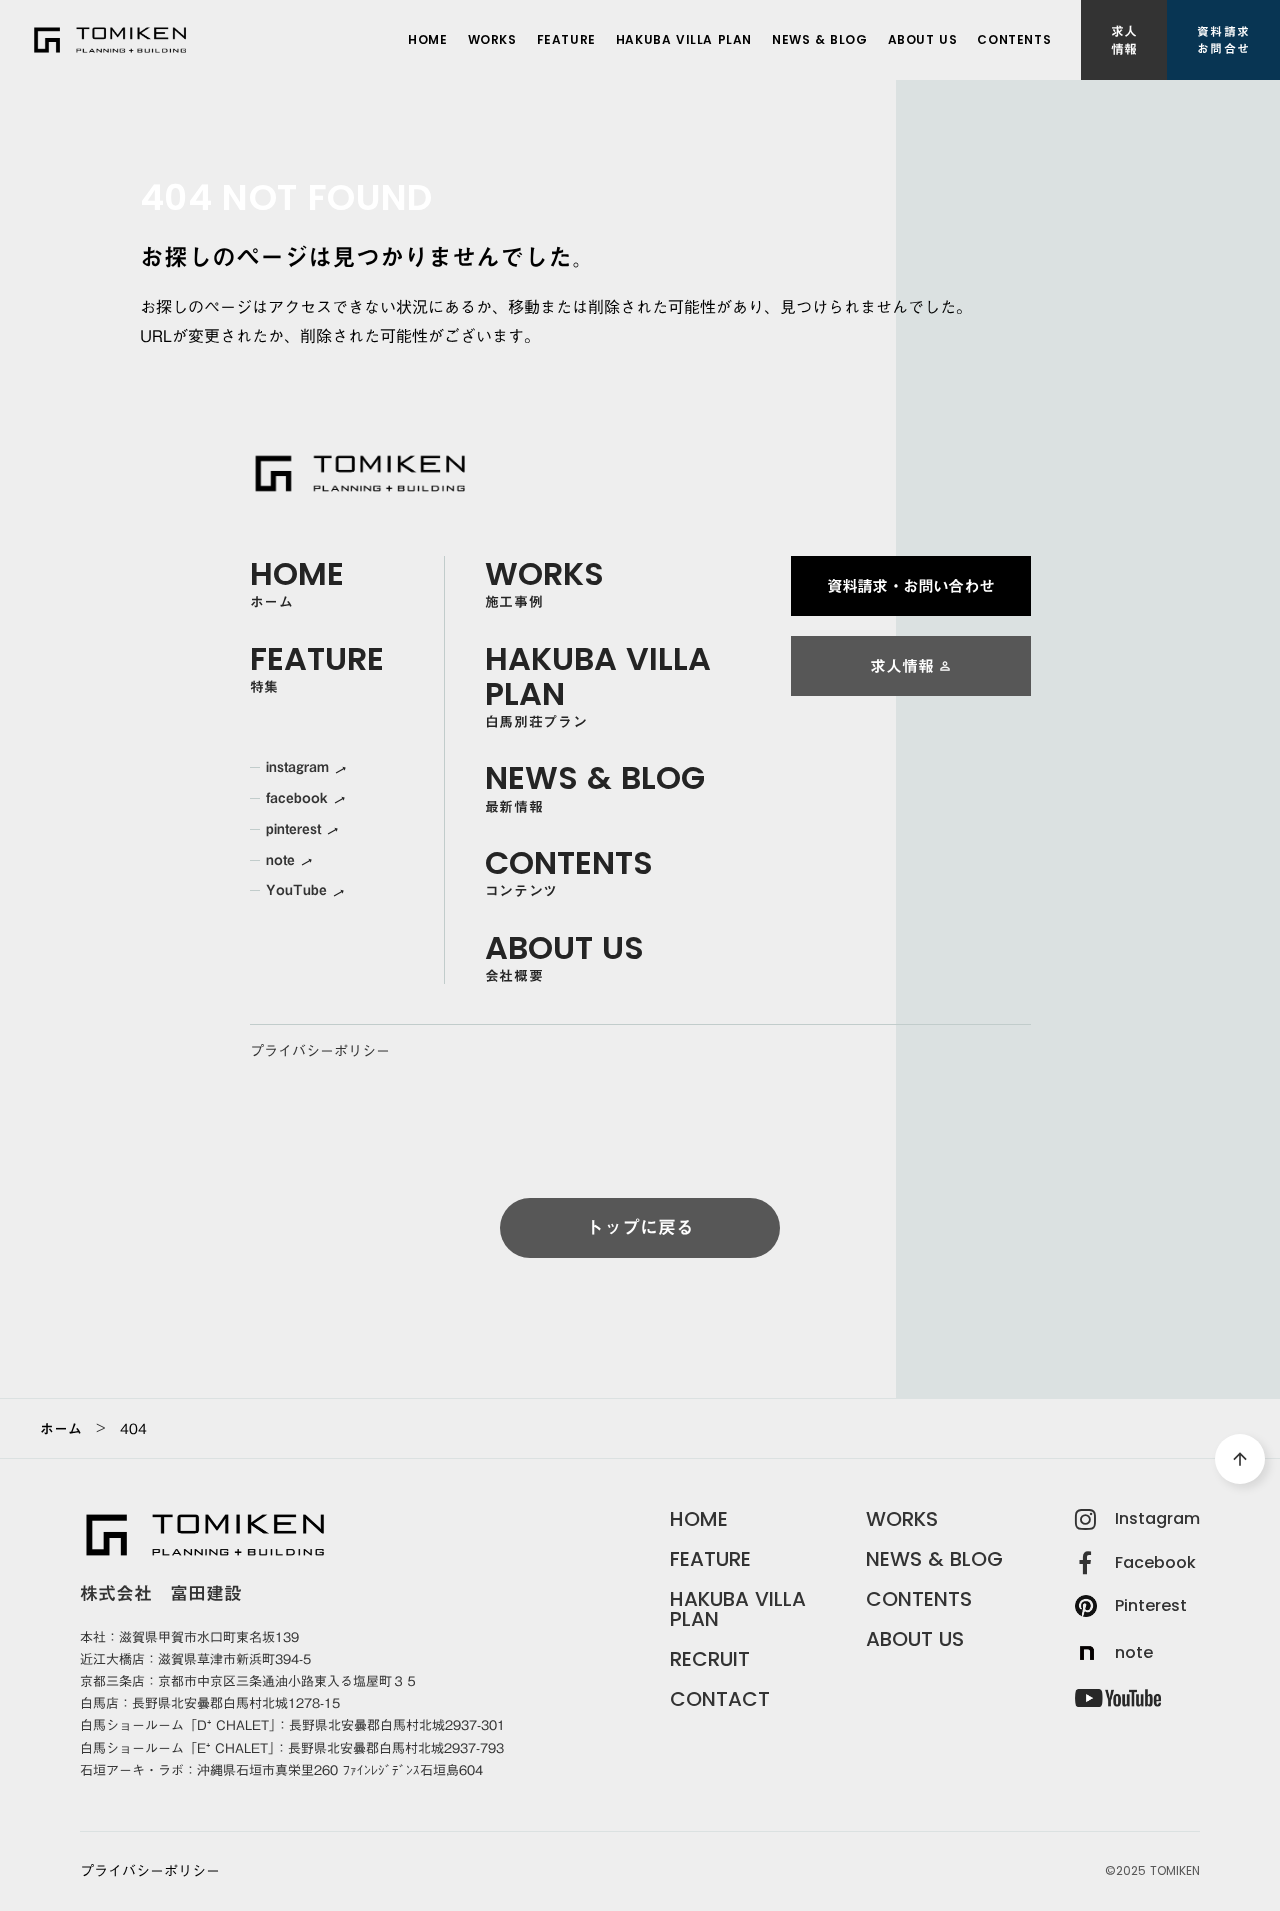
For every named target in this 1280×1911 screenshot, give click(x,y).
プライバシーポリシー (320, 1051)
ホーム (61, 1429)
